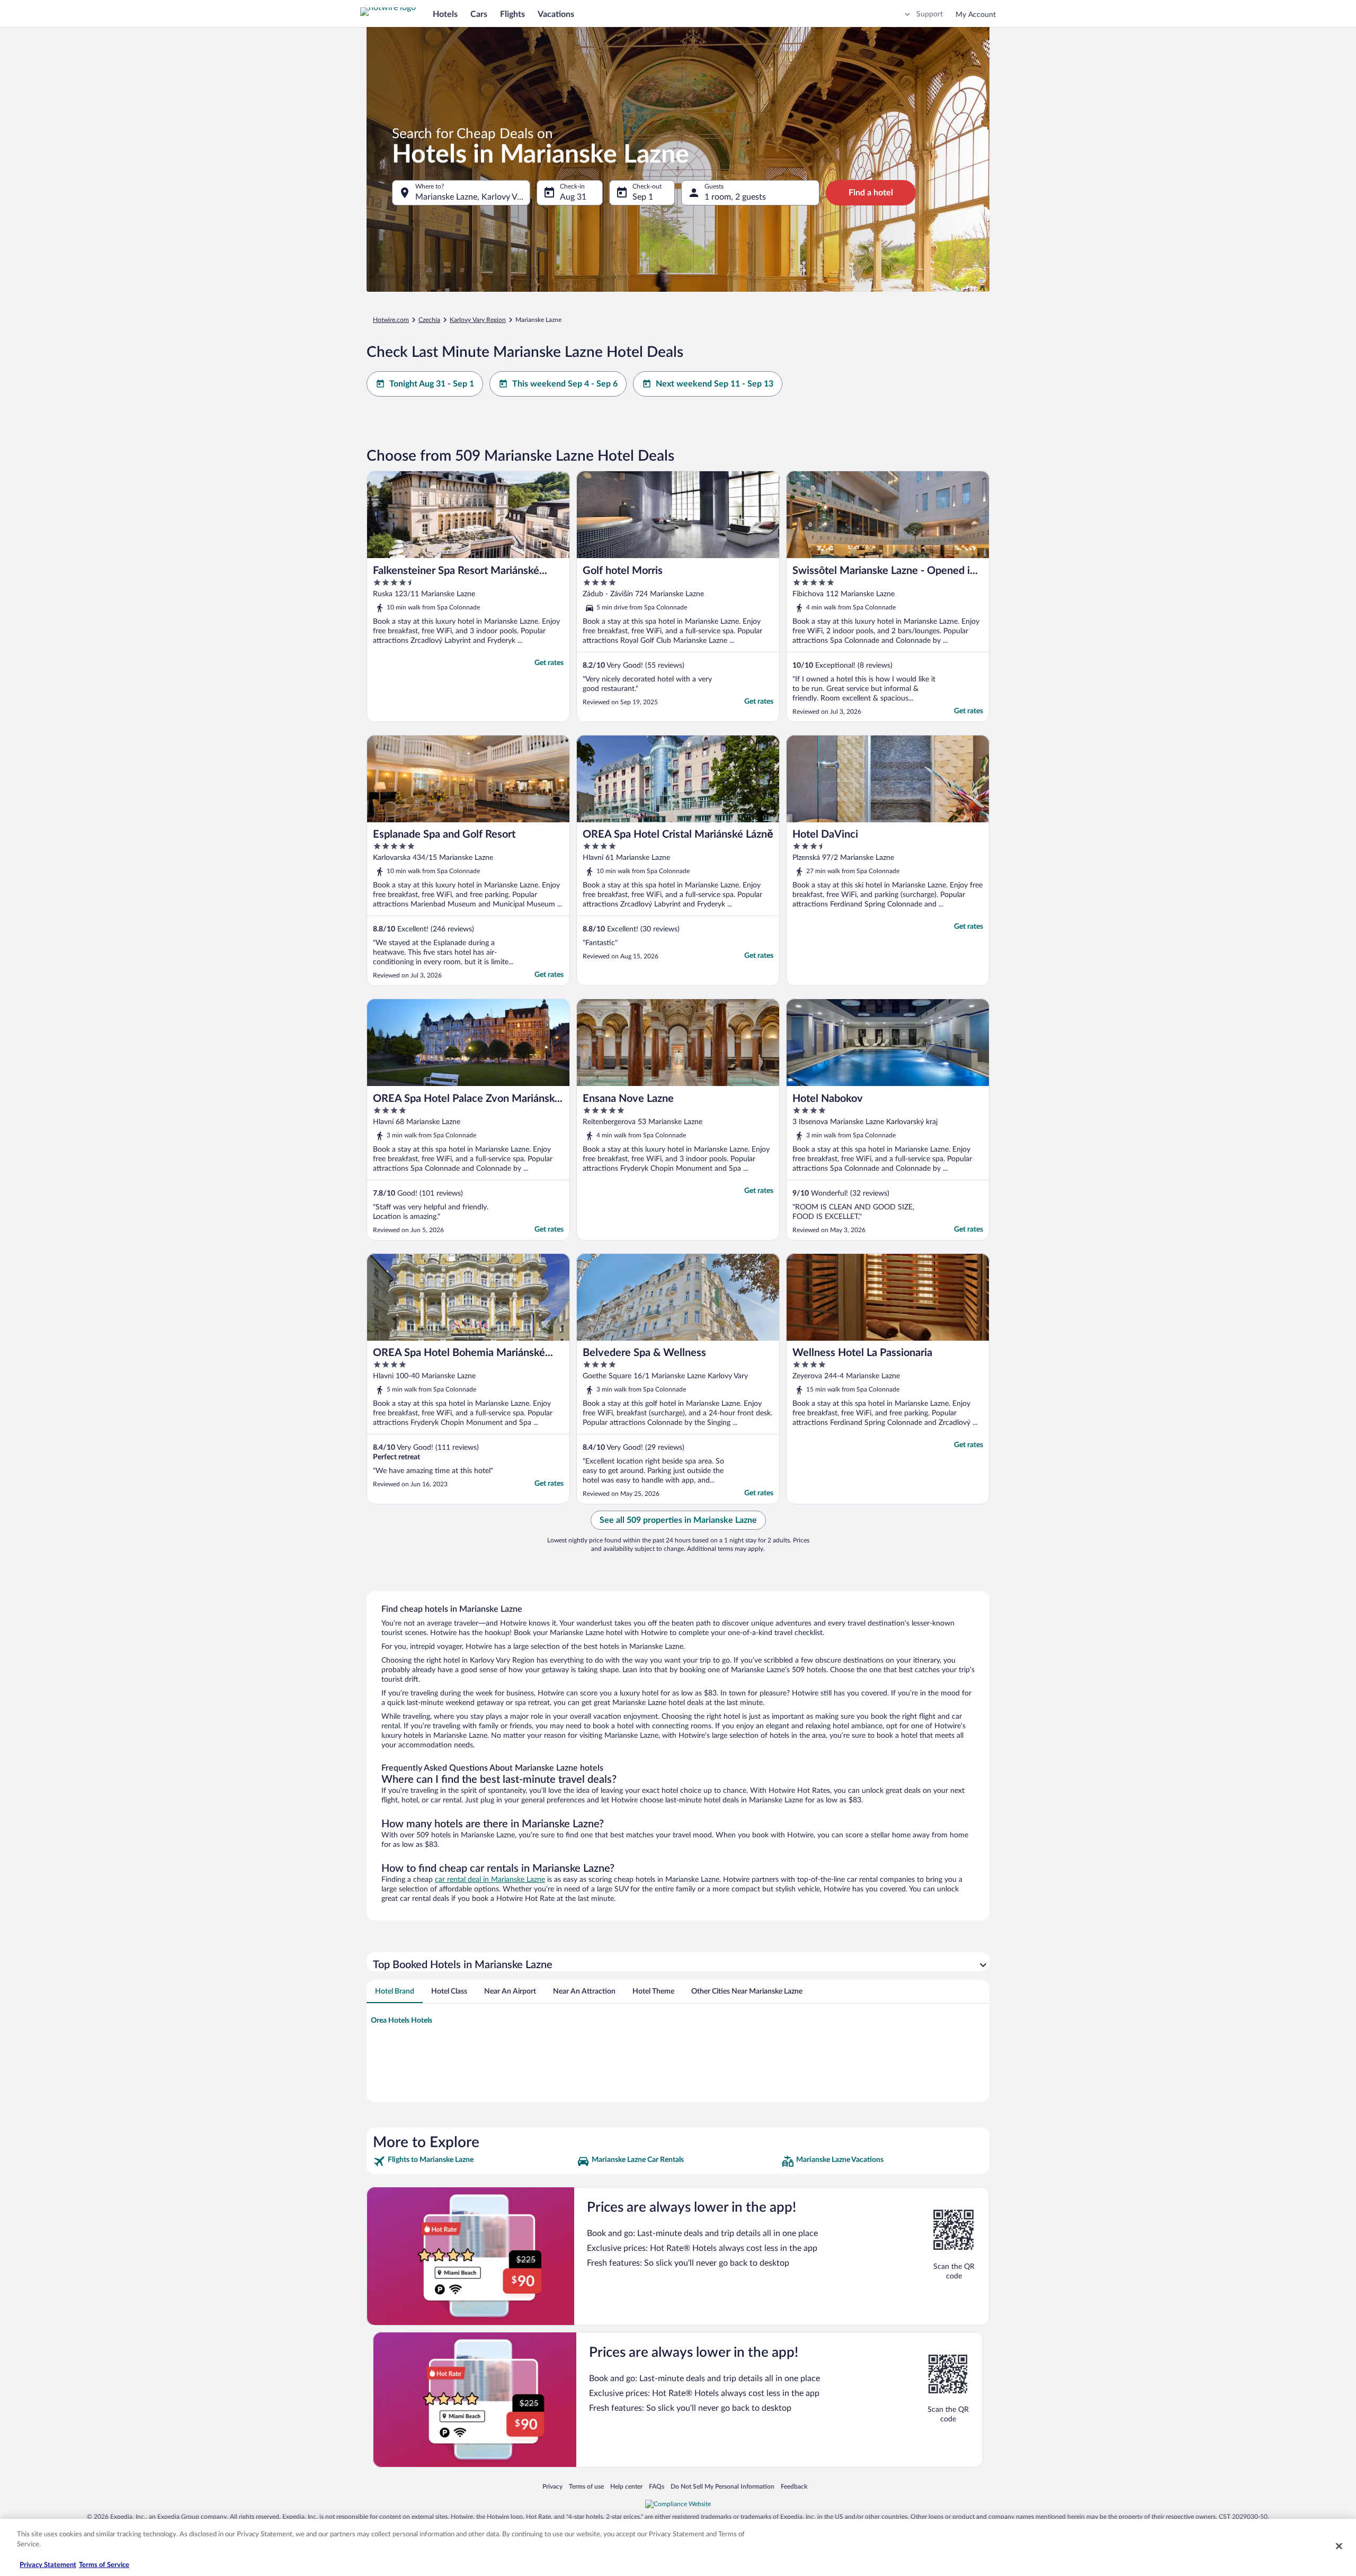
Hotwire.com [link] (391, 320)
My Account (976, 15)
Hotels (445, 14)
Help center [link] (626, 2486)
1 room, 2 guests (735, 197)
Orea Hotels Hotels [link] (402, 2021)
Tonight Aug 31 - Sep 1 (432, 384)
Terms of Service (104, 2565)
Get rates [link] (549, 663)
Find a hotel (871, 193)
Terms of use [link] (586, 2486)
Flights (512, 14)
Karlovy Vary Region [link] (478, 320)
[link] (474, 2161)
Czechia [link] (429, 320)
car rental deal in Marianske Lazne (490, 1880)
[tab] (395, 1991)
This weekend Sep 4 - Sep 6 (565, 384)
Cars (479, 14)
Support (930, 14)
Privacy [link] (552, 2486)
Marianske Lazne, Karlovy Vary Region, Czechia (473, 197)
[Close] (1339, 2546)
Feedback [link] (794, 2486)
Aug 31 (573, 197)
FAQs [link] (657, 2486)
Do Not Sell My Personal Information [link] (722, 2486)
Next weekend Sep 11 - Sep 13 (715, 384)
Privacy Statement (48, 2565)
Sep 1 (643, 197)
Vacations (556, 14)
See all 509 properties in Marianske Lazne (678, 1520)
